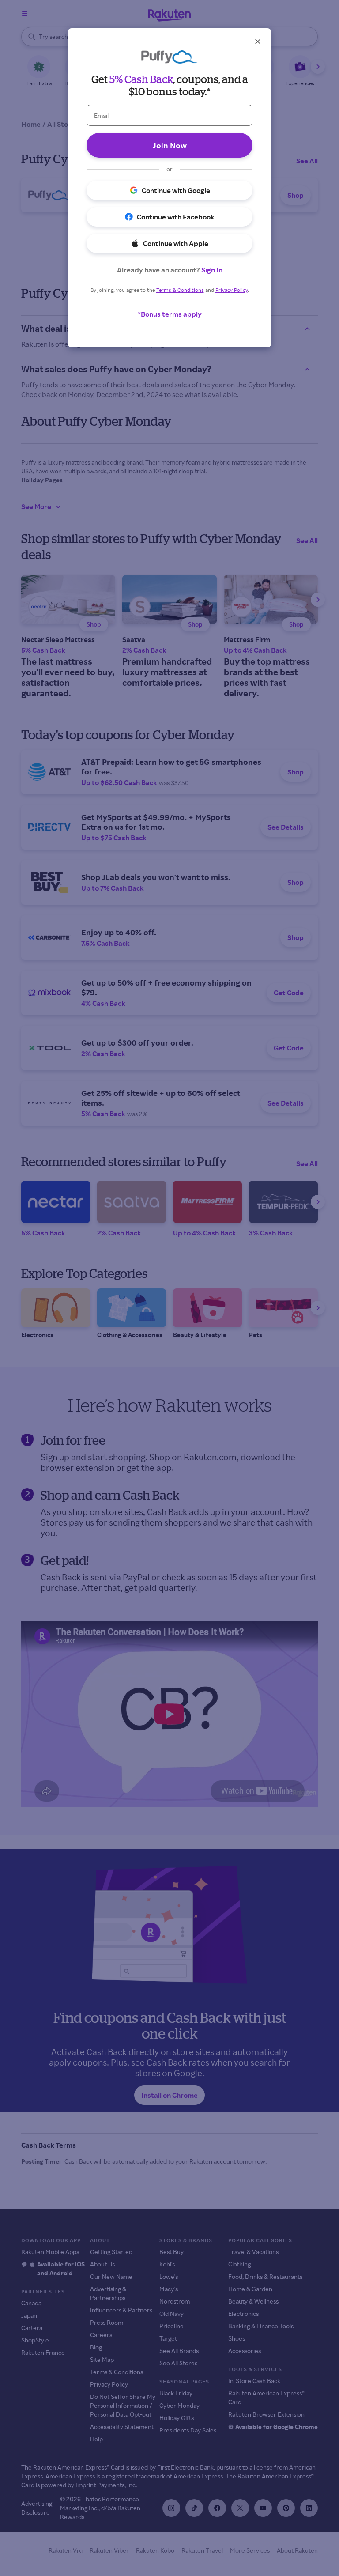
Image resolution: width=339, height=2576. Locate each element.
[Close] (258, 42)
